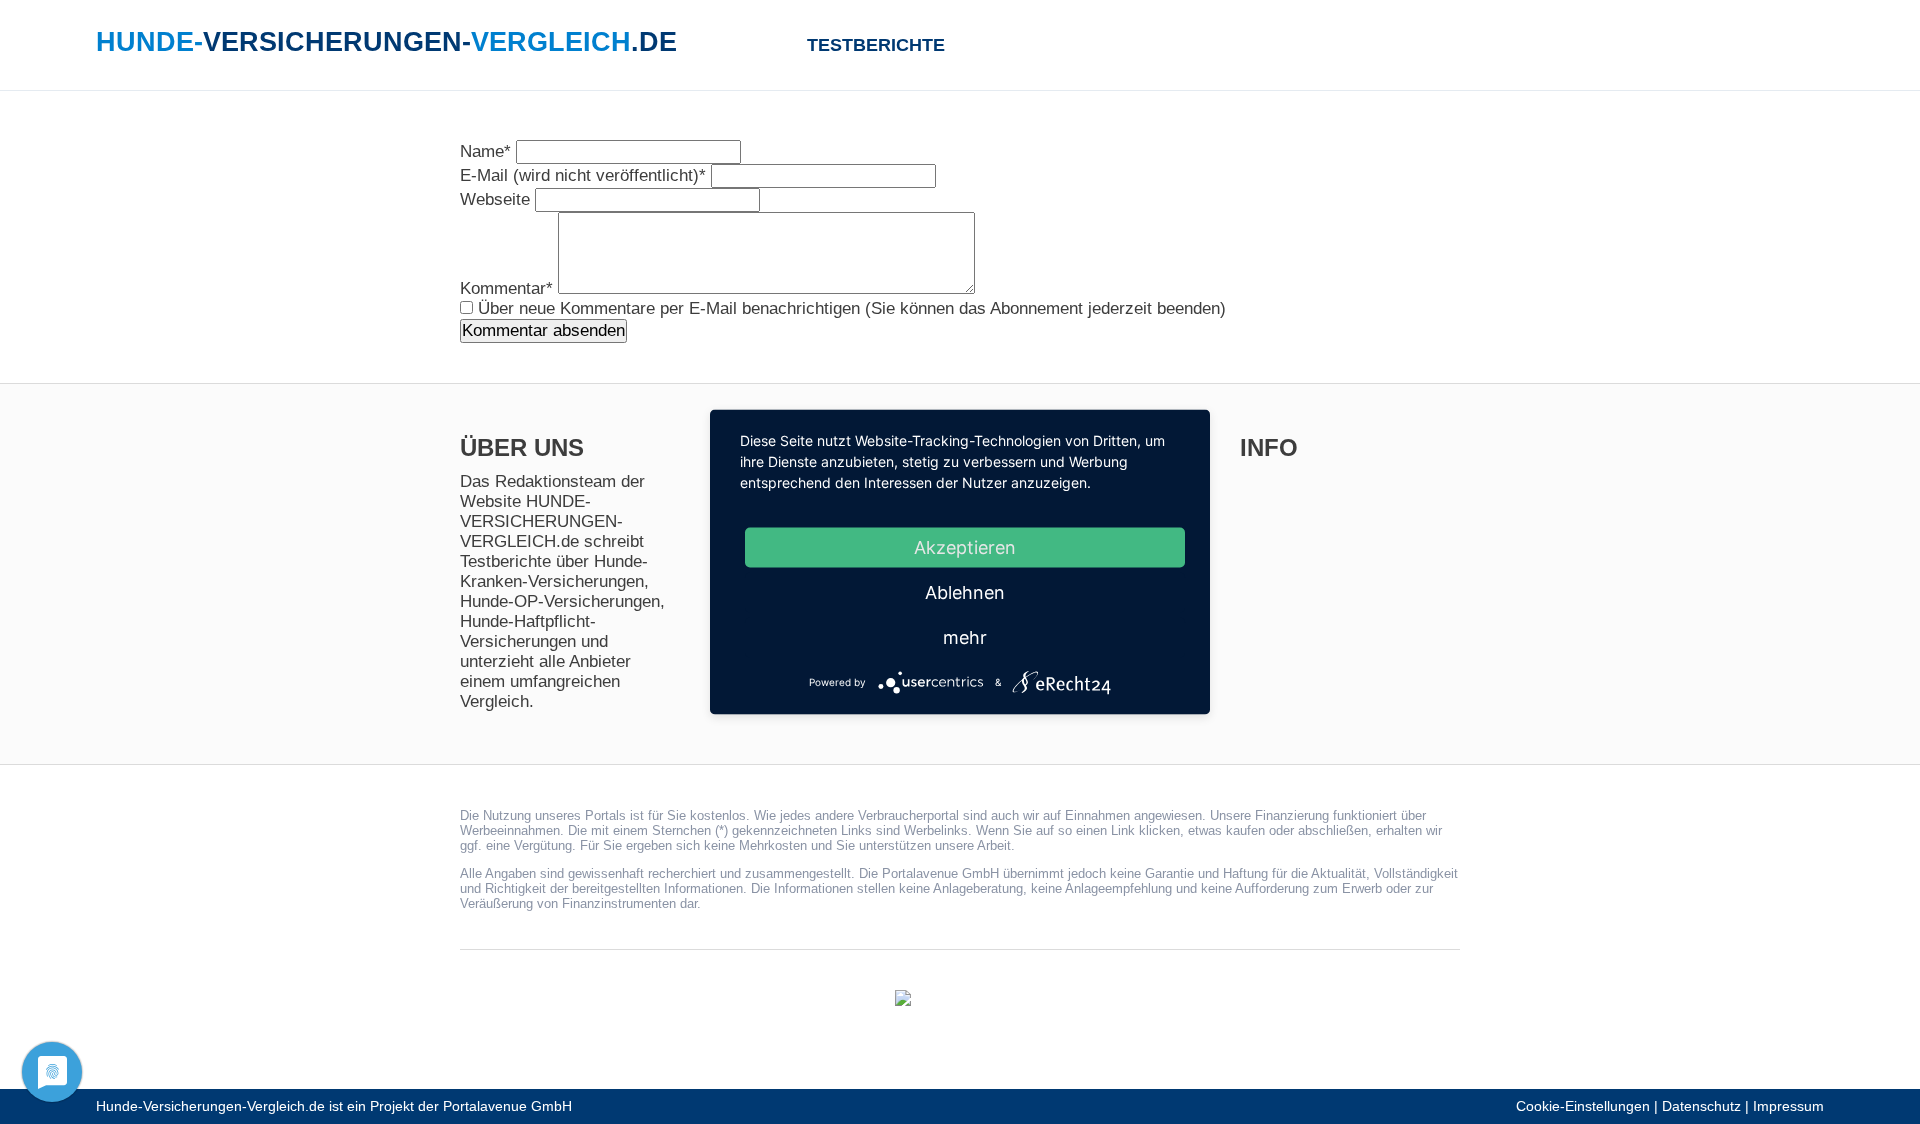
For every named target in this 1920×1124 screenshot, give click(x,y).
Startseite (769, 43)
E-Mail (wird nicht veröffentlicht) (583, 175)
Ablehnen (965, 592)
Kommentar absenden (543, 330)
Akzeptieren (965, 547)
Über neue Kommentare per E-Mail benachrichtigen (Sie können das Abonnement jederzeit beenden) (852, 308)
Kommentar (506, 288)
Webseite (497, 199)
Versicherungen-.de (386, 42)
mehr (965, 637)
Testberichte (876, 45)
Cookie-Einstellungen (1583, 1106)
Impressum (1788, 1106)
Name (485, 151)
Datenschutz (1701, 1106)
